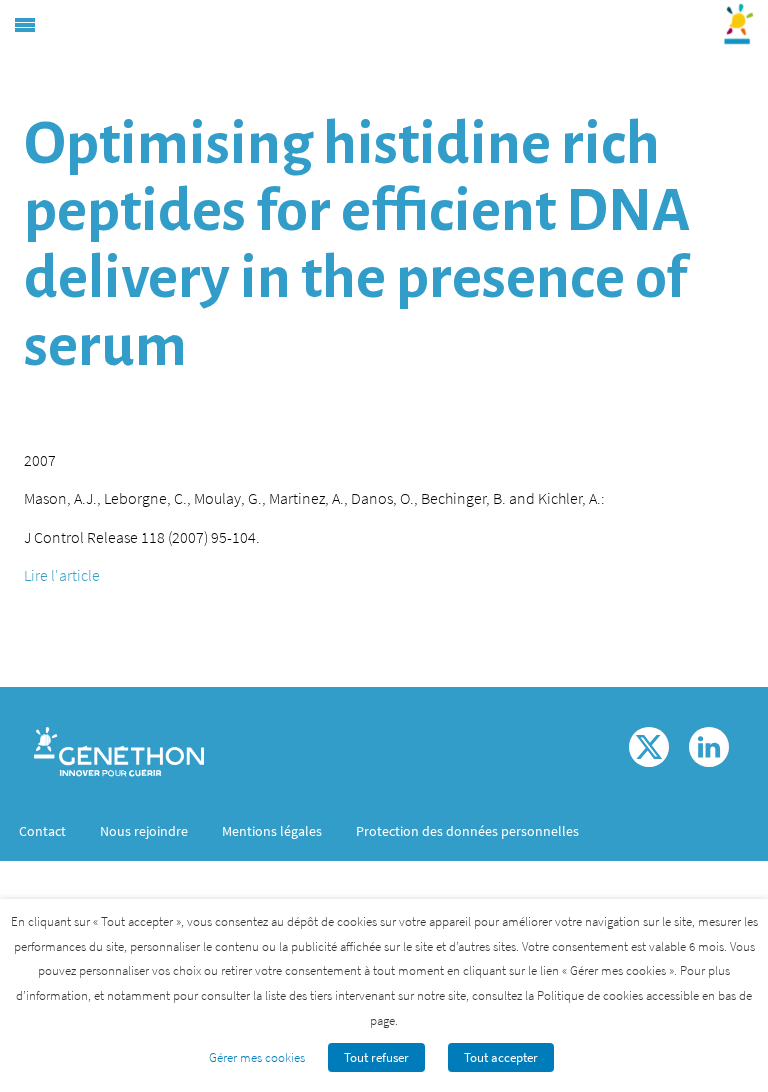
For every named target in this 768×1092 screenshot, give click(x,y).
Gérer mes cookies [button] (257, 1057)
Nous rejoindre (144, 831)
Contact (42, 831)
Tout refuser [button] (376, 1057)
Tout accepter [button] (501, 1057)
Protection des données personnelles (467, 831)
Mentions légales (272, 831)
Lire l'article (62, 575)
